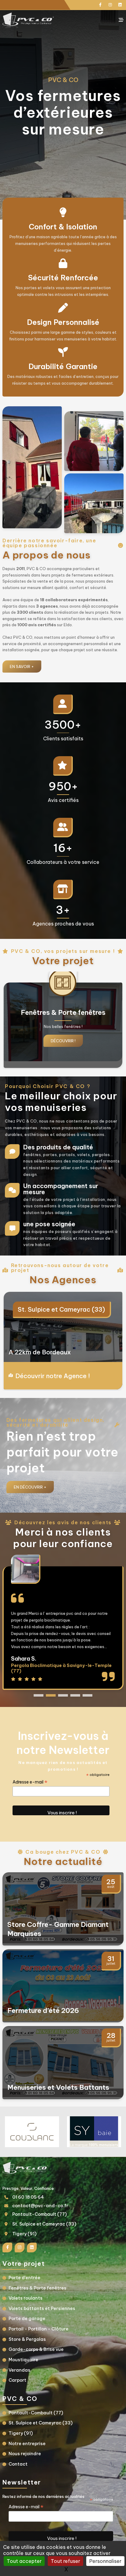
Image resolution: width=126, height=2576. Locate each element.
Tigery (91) (34, 1309)
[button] (39, 1695)
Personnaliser (105, 2561)
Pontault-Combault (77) (39, 2214)
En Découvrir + (30, 1487)
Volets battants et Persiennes (42, 2308)
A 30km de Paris (33, 1352)
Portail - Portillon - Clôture (39, 2329)
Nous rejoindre (25, 2454)
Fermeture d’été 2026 (43, 2010)
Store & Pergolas (27, 2339)
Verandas (19, 2370)
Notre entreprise (27, 2444)
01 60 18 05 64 (28, 2197)
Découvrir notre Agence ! (53, 1376)
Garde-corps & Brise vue (36, 2349)
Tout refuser (65, 2561)
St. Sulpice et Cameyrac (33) (44, 2224)
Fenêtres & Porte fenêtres (37, 2288)
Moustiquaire (23, 2360)
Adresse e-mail (30, 1782)
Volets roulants (26, 2298)
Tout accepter (24, 2561)
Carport (17, 2380)
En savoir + (22, 666)
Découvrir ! (63, 1041)
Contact (18, 2464)
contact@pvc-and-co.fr (40, 2206)
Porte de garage (27, 2319)
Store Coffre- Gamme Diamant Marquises (58, 1929)
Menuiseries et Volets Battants (58, 2087)
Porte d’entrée (24, 2278)
